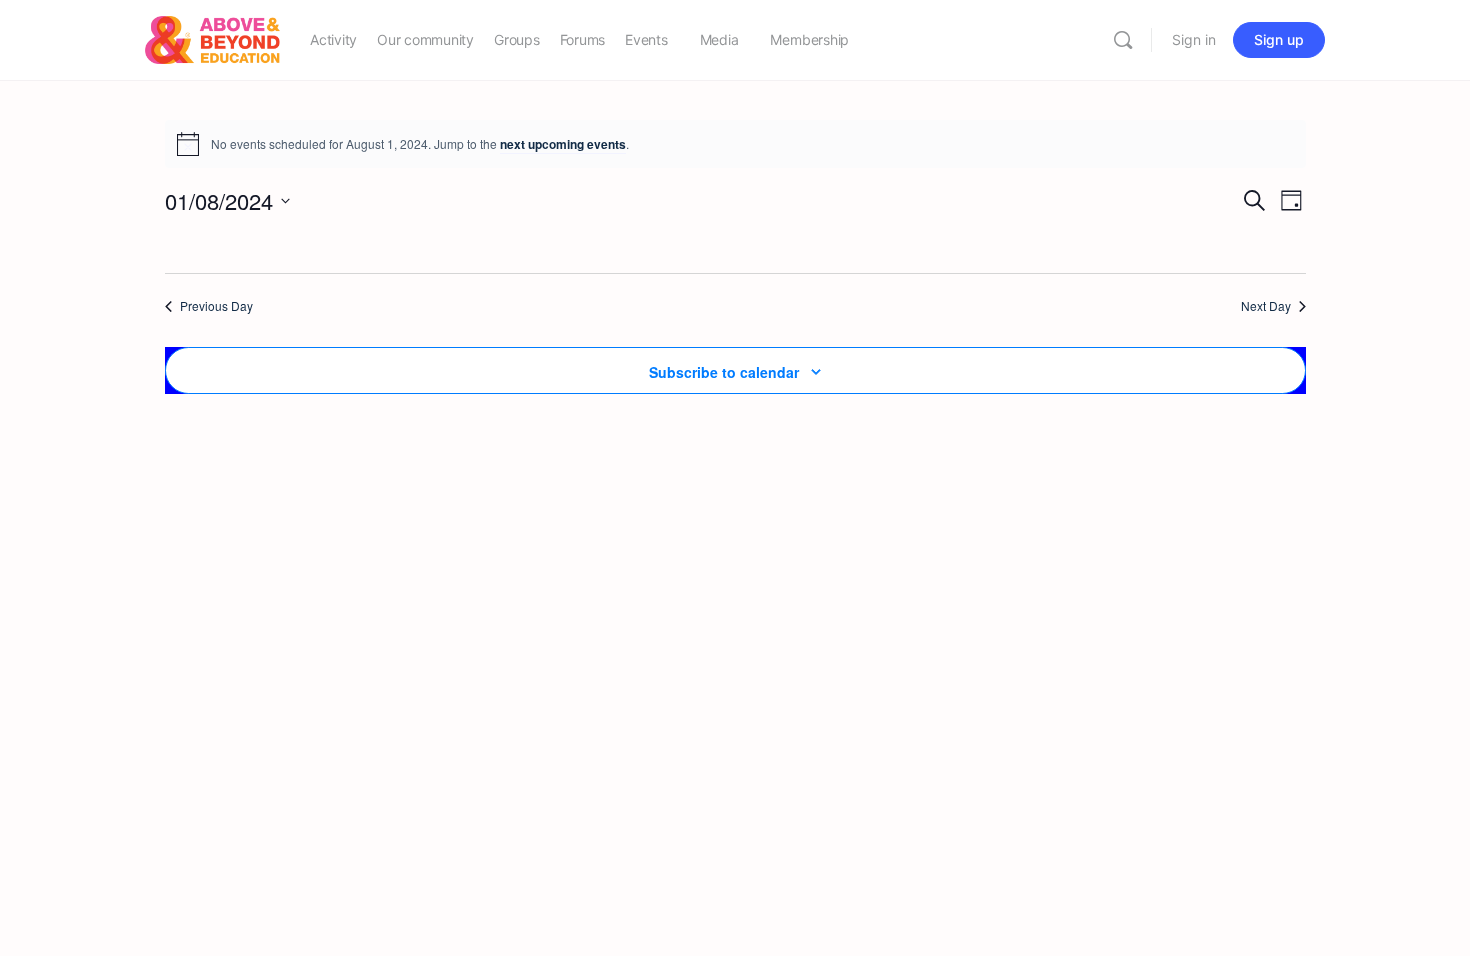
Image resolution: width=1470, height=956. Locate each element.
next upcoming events (563, 144)
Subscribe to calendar (724, 372)
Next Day (1266, 306)
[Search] (1123, 40)
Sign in (1194, 39)
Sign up (1279, 39)
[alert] (735, 144)
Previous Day (216, 306)
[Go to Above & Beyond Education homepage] (212, 38)
